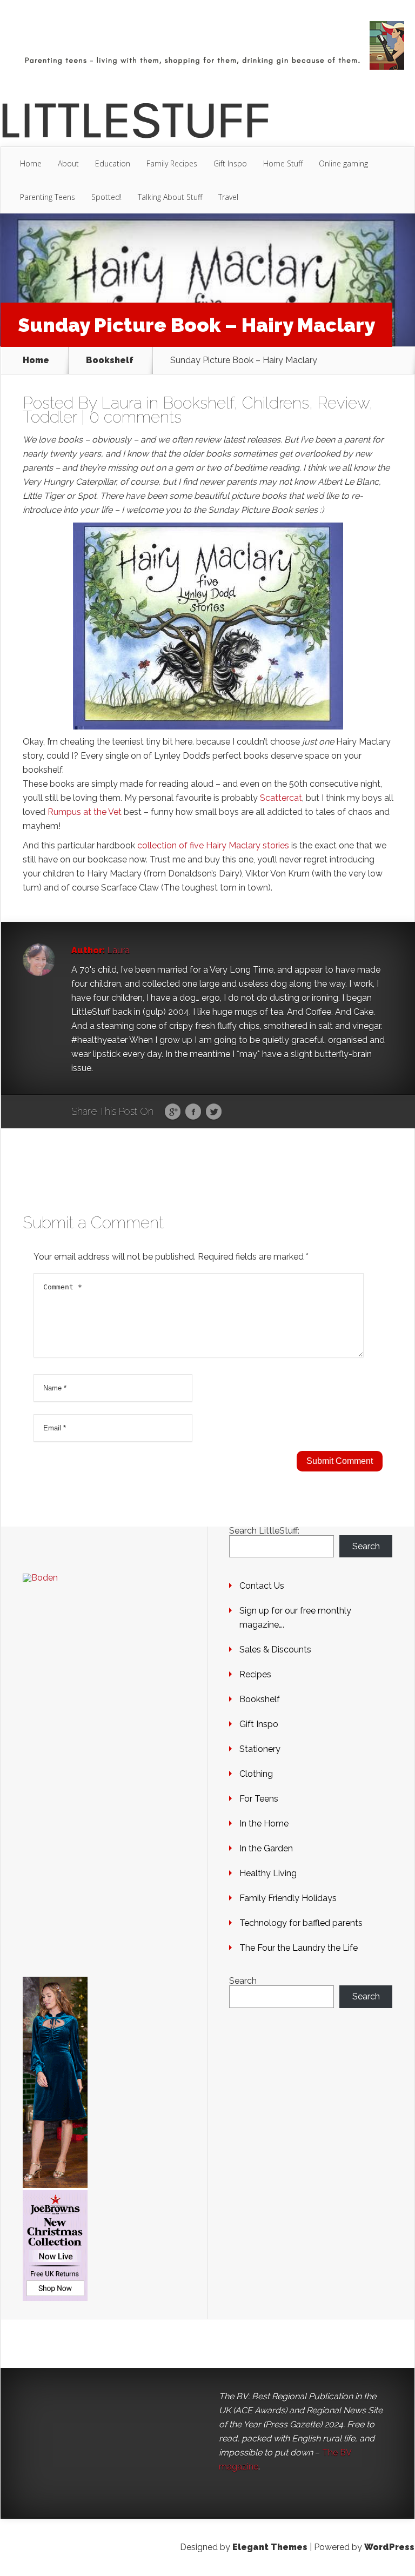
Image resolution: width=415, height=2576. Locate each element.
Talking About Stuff (170, 197)
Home (31, 163)
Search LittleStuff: (264, 1531)
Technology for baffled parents (301, 1923)
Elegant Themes (270, 2547)
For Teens (259, 1799)
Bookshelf (110, 360)
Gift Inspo (230, 163)
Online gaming (343, 163)
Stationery (260, 1749)
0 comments (135, 417)
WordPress (389, 2547)
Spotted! (106, 197)
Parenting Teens (48, 197)
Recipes (255, 1674)
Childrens (276, 403)
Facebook (193, 1112)
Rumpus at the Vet (85, 812)
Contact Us (262, 1586)
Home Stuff (283, 163)
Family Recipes (172, 163)
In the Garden (266, 1848)
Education (113, 163)
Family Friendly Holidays (288, 1898)
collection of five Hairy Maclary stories (214, 845)
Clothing (256, 1774)
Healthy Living (268, 1873)
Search (366, 1546)
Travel (228, 197)
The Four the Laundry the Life (299, 1948)
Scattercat (281, 798)
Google (173, 1112)
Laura (122, 403)
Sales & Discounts (275, 1650)
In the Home (264, 1824)
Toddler (50, 417)
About (68, 163)
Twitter (214, 1112)
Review (343, 403)
